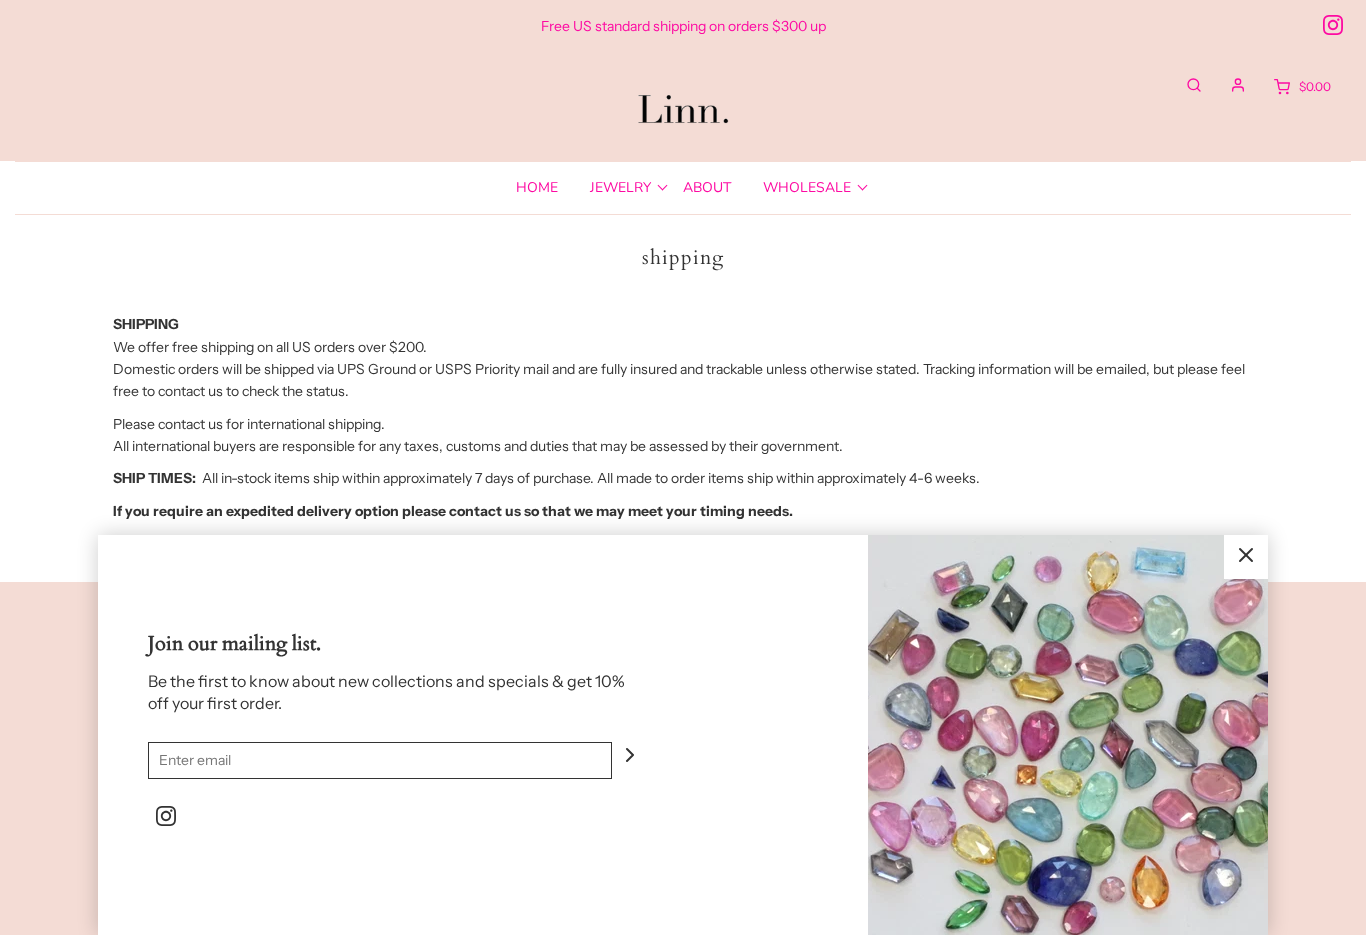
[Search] (1184, 85)
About (707, 187)
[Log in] (1228, 85)
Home (537, 187)
